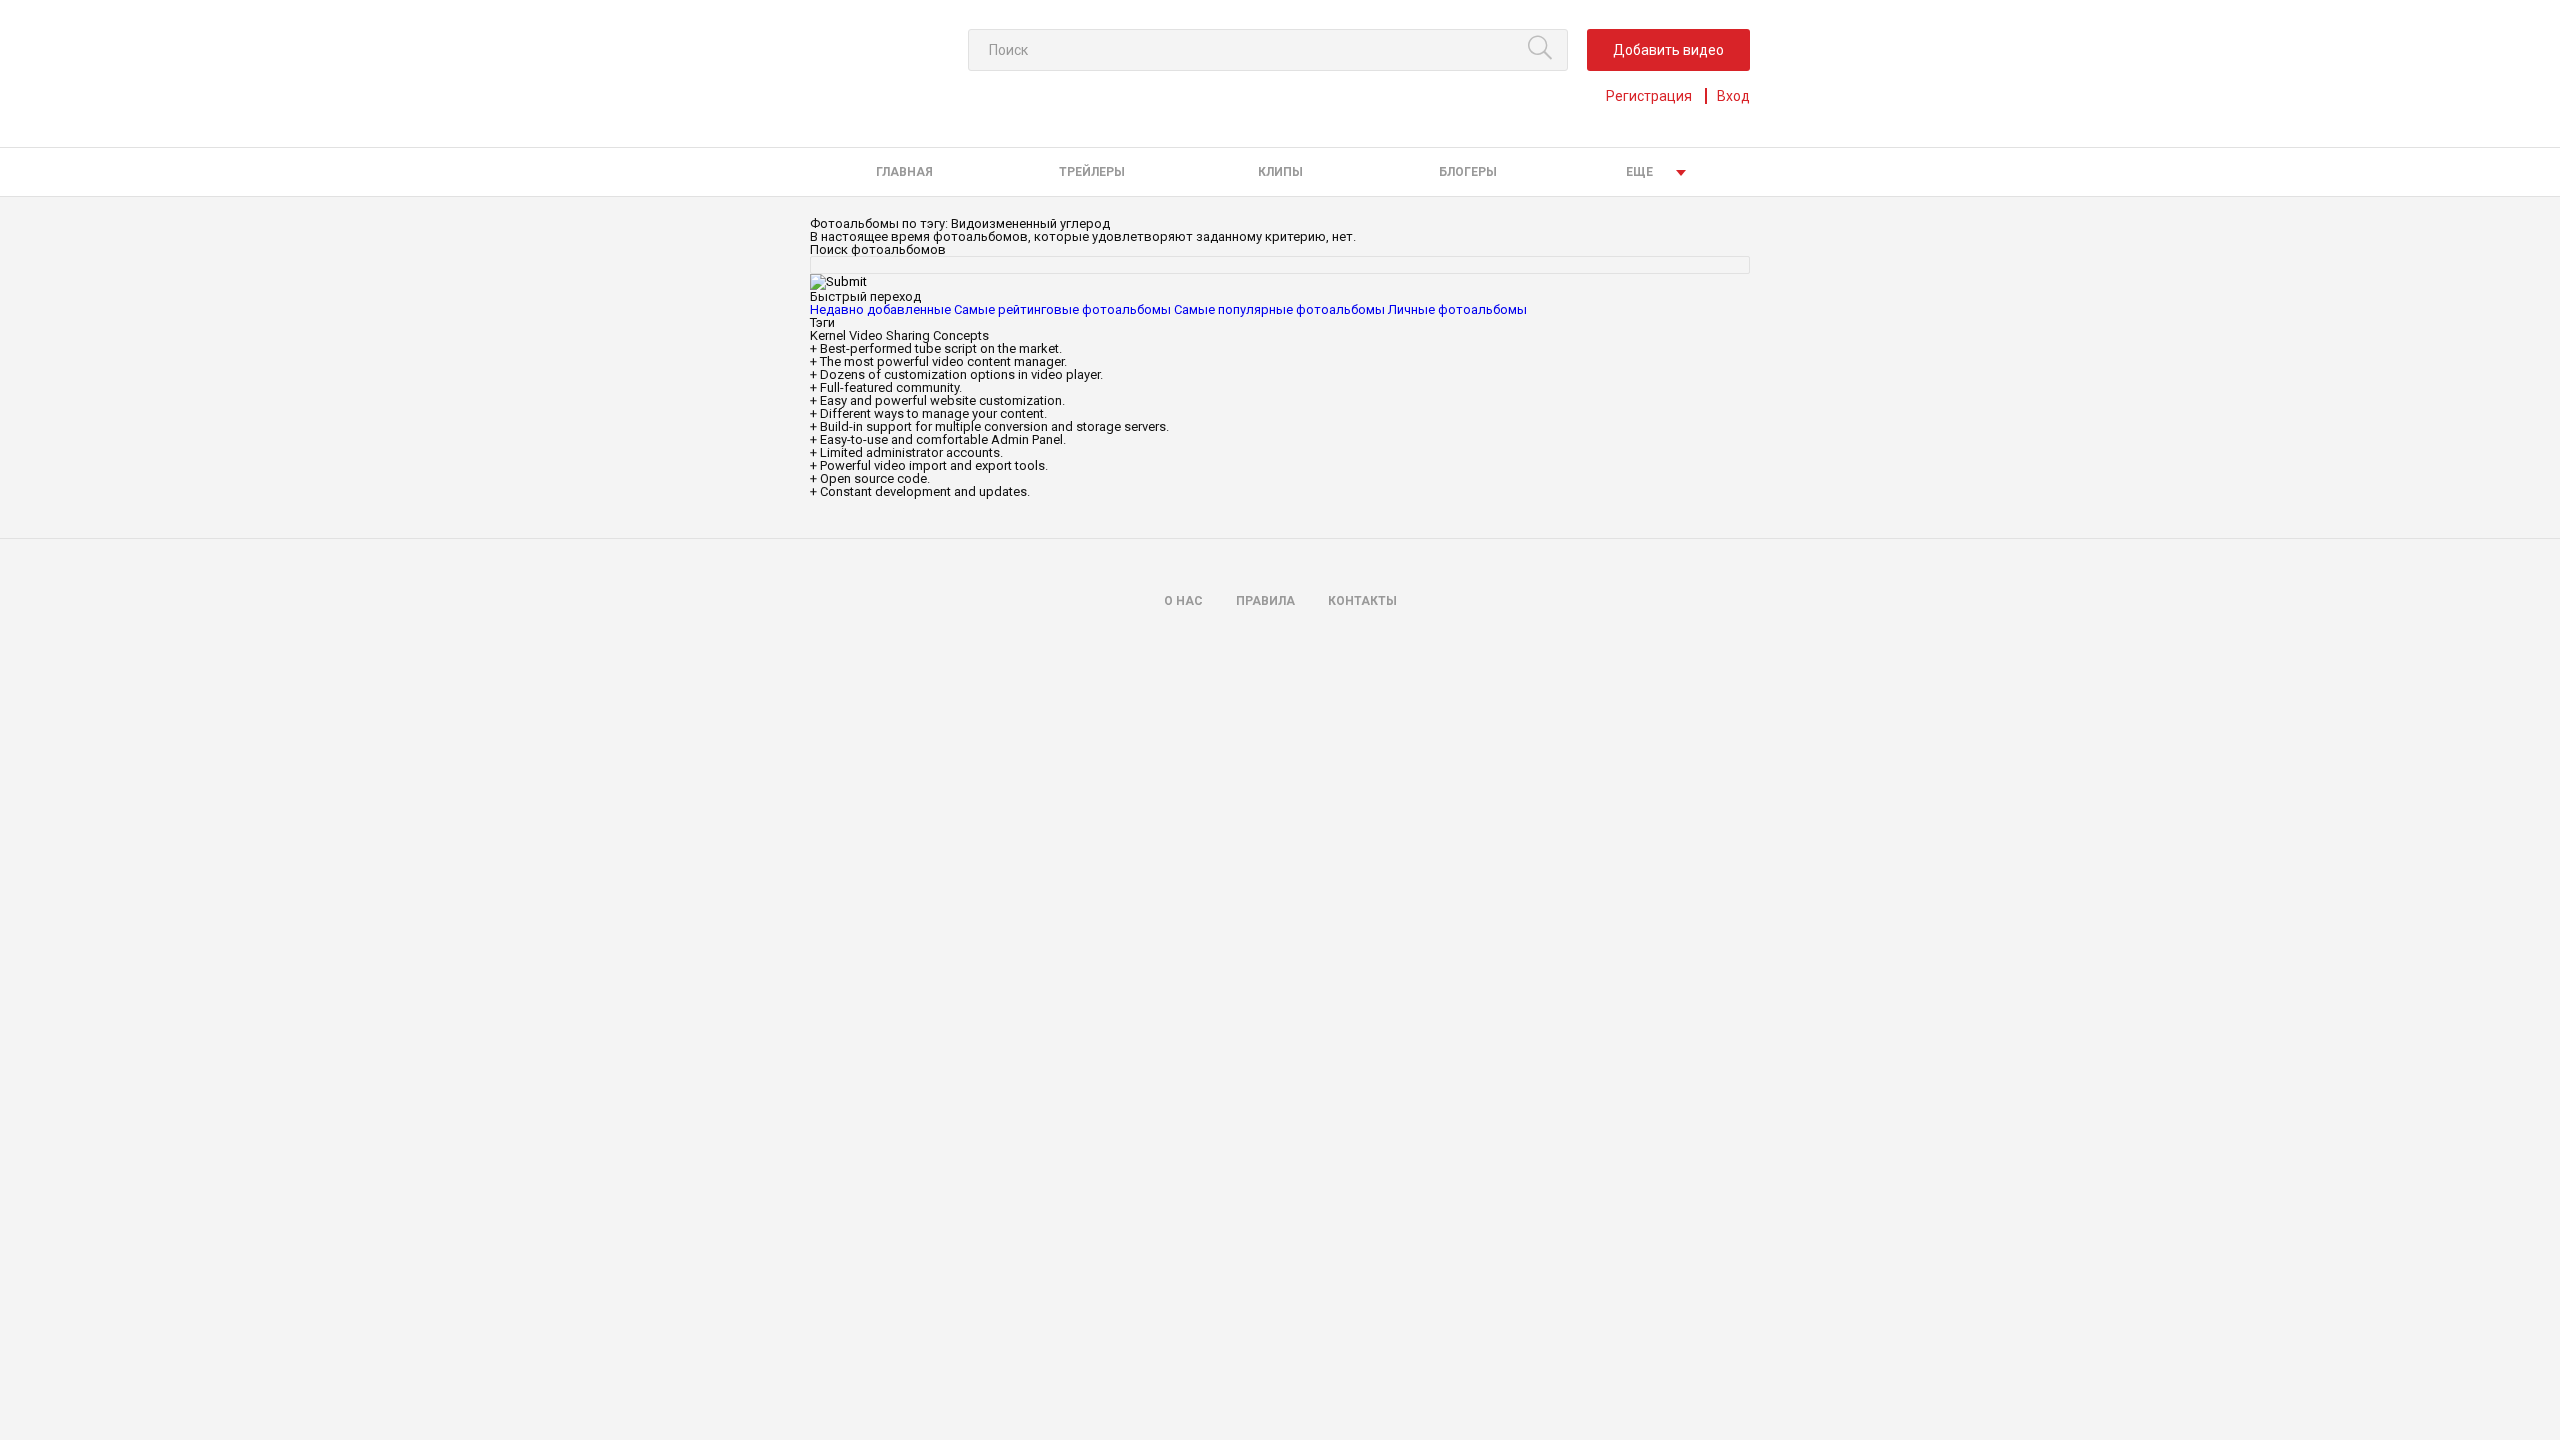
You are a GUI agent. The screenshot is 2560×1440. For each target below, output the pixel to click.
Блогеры (1468, 172)
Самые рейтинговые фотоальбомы (1062, 309)
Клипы (1280, 172)
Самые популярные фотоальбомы (1279, 309)
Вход (1733, 96)
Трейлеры (1092, 172)
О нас (1183, 601)
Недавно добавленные (880, 309)
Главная (904, 172)
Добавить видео (1668, 50)
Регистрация (1649, 96)
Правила (1265, 601)
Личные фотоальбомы (1457, 309)
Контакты (1362, 601)
